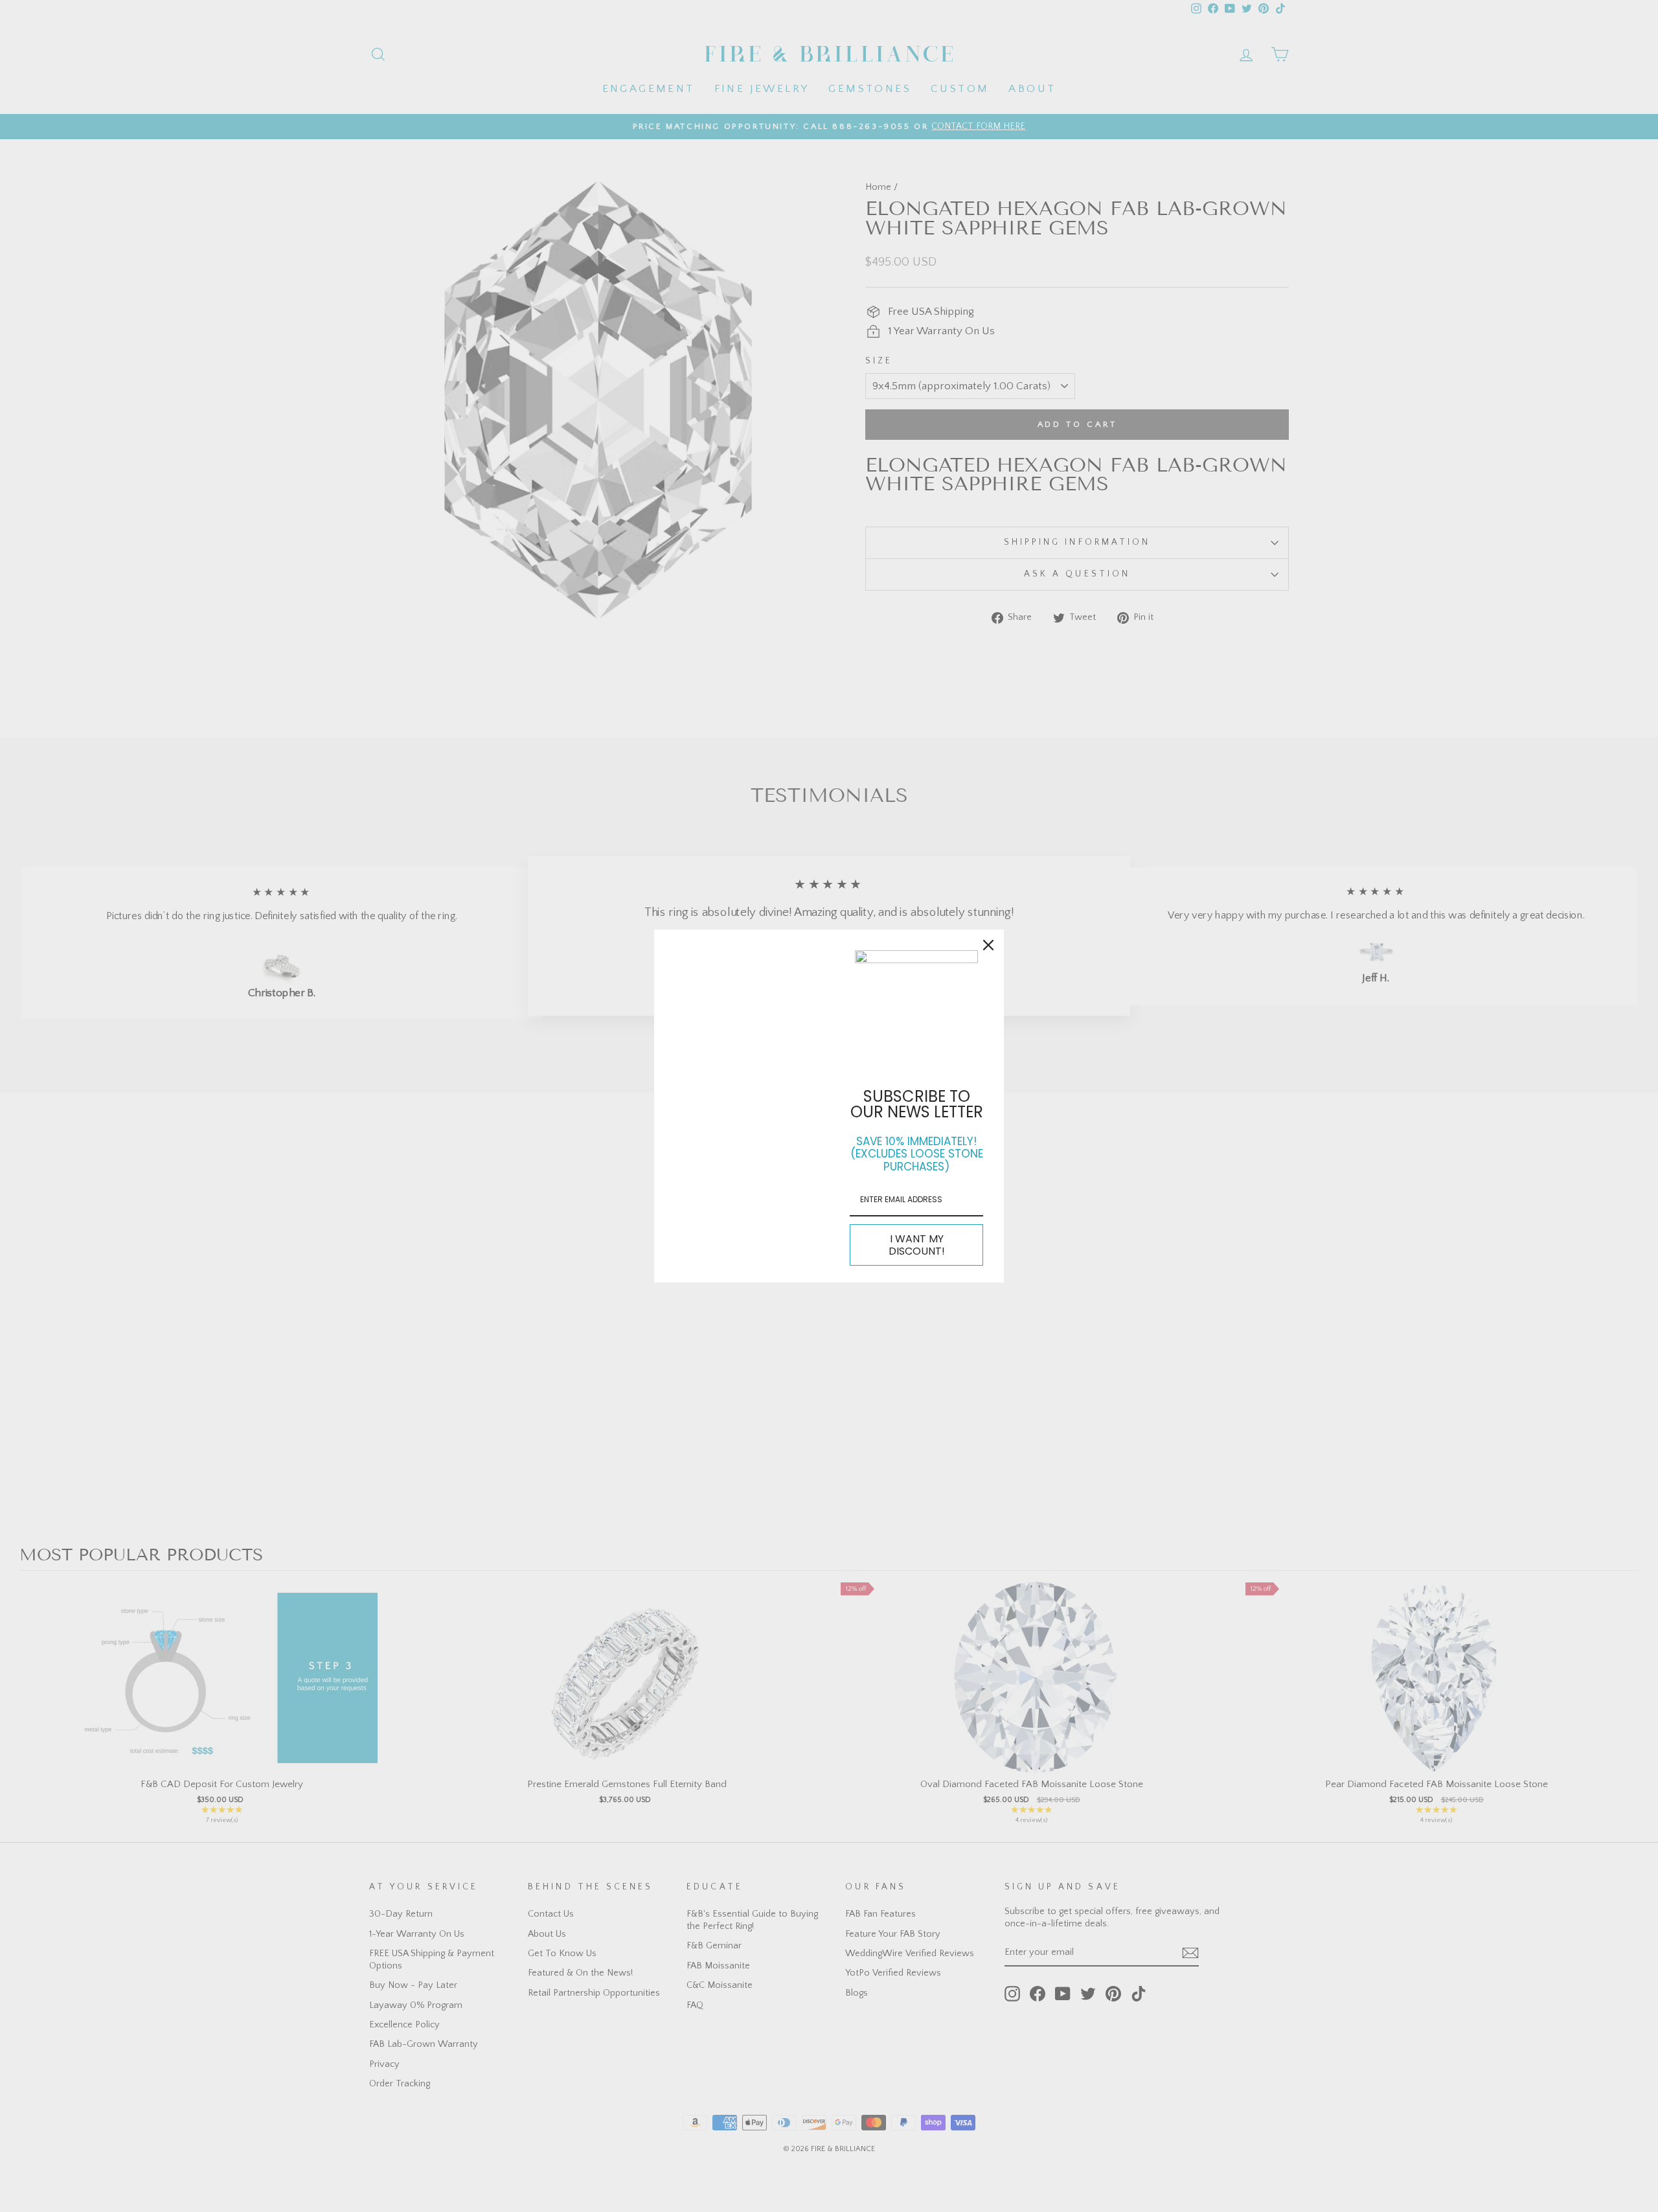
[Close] (988, 945)
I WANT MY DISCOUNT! (917, 1245)
